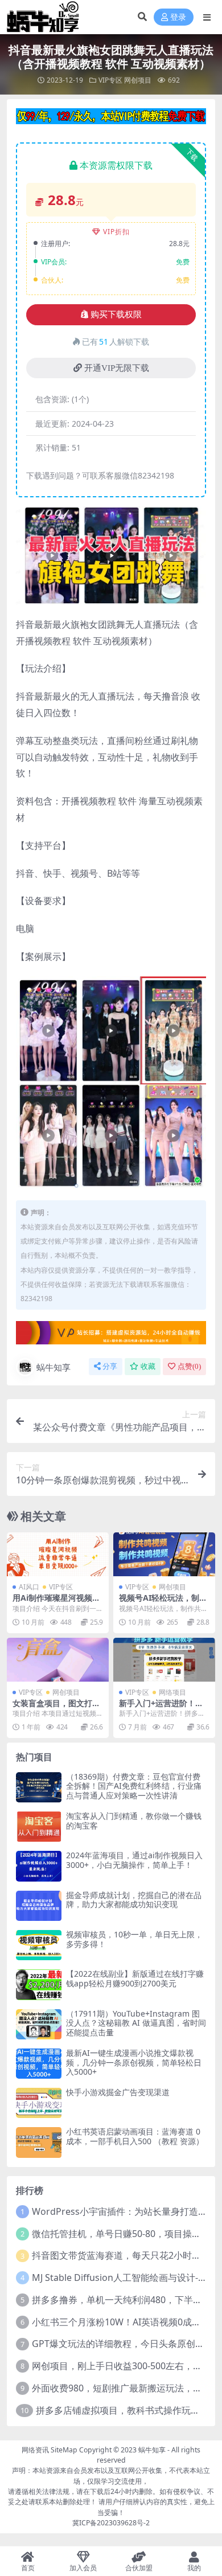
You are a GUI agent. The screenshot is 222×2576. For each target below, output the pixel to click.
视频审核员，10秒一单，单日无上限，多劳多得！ (134, 1939)
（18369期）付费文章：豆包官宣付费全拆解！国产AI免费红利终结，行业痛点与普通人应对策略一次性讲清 (134, 1786)
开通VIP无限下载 (117, 368)
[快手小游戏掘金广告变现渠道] (39, 2103)
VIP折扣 (116, 232)
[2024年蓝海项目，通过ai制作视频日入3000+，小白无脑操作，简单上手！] (39, 1866)
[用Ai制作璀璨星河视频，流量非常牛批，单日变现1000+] (58, 1554)
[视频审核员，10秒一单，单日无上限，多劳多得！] (39, 1945)
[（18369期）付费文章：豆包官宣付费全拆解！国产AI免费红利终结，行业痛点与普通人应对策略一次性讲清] (39, 1787)
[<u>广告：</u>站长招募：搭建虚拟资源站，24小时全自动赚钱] (111, 1336)
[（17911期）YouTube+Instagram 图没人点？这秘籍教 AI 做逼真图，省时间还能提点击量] (39, 2024)
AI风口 (29, 1587)
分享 (110, 1366)
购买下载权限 (116, 314)
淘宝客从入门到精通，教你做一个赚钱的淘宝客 (134, 1821)
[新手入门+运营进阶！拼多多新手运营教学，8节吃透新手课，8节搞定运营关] (164, 1660)
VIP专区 (110, 80)
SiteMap (64, 2450)
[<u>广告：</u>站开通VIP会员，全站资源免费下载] (111, 120)
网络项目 (172, 1692)
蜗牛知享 (54, 1367)
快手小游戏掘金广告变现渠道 (118, 2092)
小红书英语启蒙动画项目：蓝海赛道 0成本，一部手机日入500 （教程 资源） (135, 2136)
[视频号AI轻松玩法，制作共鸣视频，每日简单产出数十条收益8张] (164, 1554)
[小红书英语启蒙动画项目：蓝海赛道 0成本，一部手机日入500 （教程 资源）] (39, 2142)
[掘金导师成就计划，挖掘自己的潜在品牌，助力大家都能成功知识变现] (39, 1906)
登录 (178, 17)
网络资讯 (35, 2450)
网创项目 (138, 80)
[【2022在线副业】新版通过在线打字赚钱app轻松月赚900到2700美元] (39, 1984)
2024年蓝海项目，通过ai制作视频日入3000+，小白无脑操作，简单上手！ (134, 1860)
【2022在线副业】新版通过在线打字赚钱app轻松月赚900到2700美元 (135, 1978)
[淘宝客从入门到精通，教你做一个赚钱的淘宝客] (39, 1827)
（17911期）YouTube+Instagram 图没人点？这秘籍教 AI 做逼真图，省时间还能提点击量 (136, 2023)
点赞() (189, 1366)
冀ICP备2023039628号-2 (111, 2523)
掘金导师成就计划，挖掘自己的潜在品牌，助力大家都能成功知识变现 (134, 1900)
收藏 (148, 1366)
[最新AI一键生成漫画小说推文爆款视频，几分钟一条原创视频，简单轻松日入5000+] (39, 2064)
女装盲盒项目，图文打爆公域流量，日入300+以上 (57, 1708)
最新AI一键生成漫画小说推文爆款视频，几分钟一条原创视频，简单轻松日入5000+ (134, 2062)
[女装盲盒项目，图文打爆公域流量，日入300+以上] (58, 1660)
